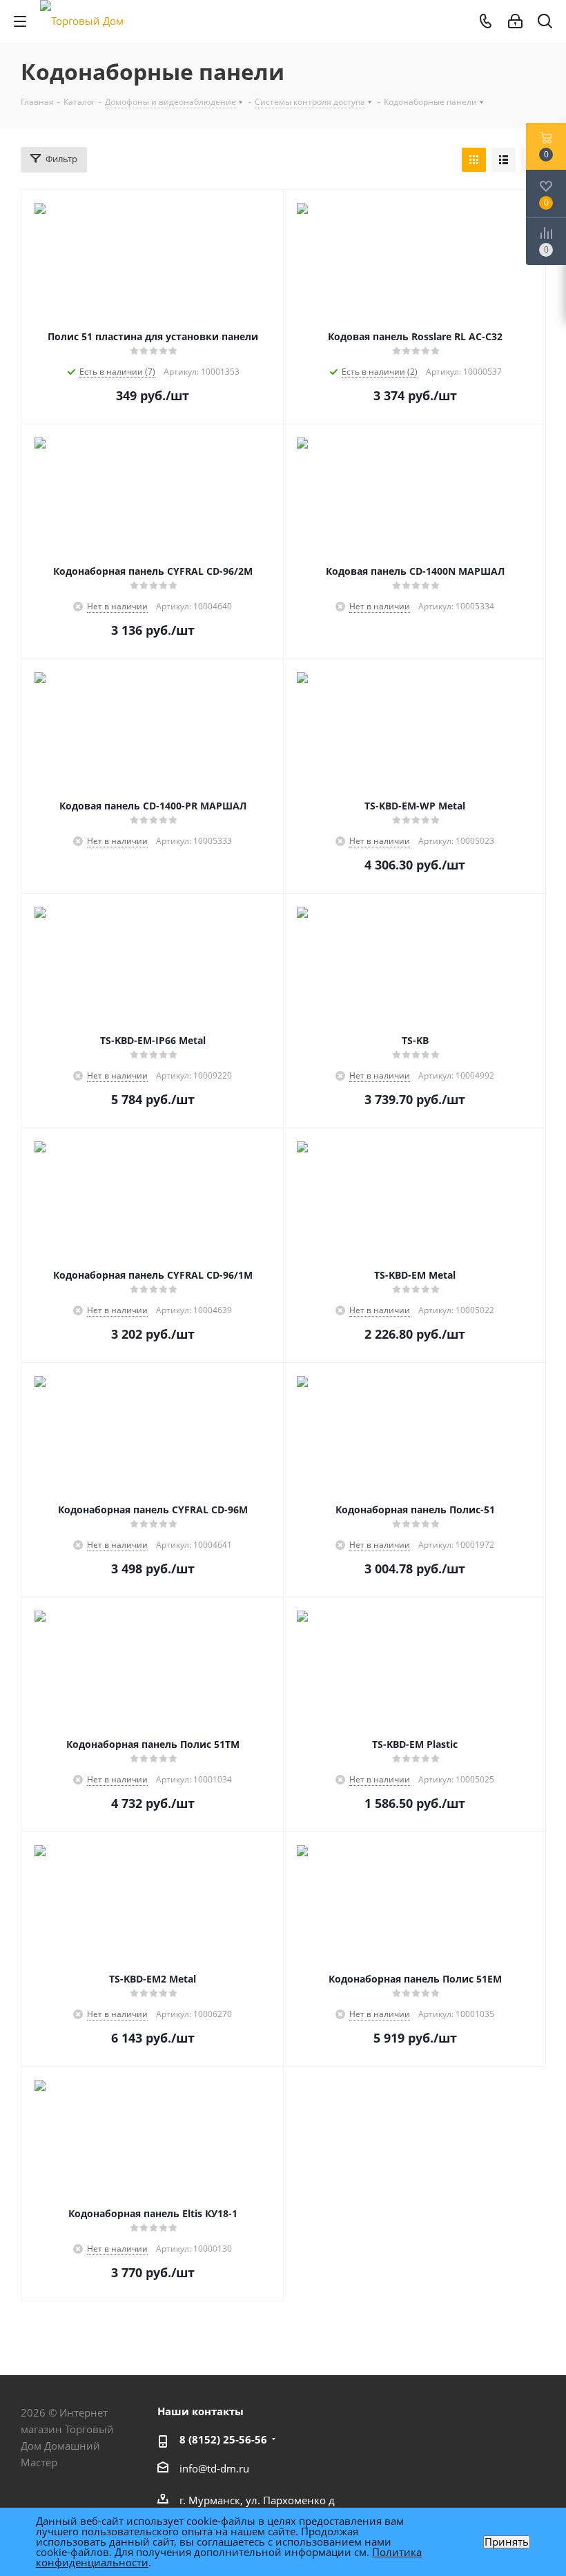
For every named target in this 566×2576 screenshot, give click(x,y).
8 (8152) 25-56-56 (223, 2439)
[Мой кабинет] (515, 21)
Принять (507, 2542)
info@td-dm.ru (214, 2468)
